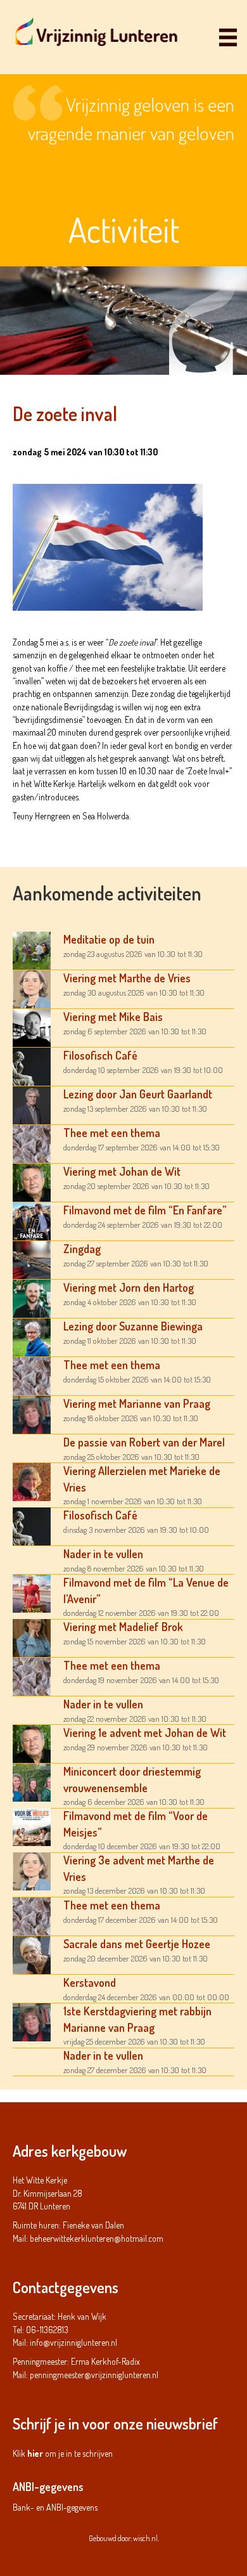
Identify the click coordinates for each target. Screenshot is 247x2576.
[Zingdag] (32, 1259)
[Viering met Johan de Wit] (32, 1182)
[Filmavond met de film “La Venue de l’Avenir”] (32, 1593)
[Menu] (228, 37)
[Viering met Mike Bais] (32, 1027)
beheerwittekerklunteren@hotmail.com (97, 2238)
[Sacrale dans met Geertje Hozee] (32, 1954)
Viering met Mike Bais (113, 1017)
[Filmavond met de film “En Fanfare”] (32, 1220)
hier (35, 2453)
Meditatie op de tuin (109, 939)
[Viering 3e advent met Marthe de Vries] (32, 1870)
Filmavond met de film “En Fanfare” (145, 1210)
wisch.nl (145, 2538)
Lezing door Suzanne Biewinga (133, 1326)
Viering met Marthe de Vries (127, 978)
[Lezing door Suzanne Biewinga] (32, 1337)
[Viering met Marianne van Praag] (32, 1414)
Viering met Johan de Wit (122, 1171)
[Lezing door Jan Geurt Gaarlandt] (32, 1104)
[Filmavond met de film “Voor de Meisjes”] (32, 1826)
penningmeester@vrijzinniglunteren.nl (94, 2375)
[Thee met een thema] (32, 1143)
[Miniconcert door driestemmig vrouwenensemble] (32, 1782)
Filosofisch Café (100, 1055)
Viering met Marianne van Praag (137, 1403)
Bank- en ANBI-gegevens (55, 2507)
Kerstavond (90, 1982)
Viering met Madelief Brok (123, 1627)
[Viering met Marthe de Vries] (32, 988)
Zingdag (82, 1249)
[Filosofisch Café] (32, 1066)
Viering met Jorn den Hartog (129, 1287)
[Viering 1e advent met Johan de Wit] (32, 1743)
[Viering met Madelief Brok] (32, 1637)
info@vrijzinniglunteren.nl (73, 2342)
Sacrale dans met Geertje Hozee (137, 1944)
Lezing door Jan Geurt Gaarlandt (138, 1094)
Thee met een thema (112, 1133)
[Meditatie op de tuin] (32, 950)
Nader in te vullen (103, 1554)
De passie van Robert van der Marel (144, 1442)
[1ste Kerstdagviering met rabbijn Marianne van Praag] (32, 2021)
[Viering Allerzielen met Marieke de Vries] (32, 1481)
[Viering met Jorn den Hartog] (32, 1298)
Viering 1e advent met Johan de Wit (145, 1733)
